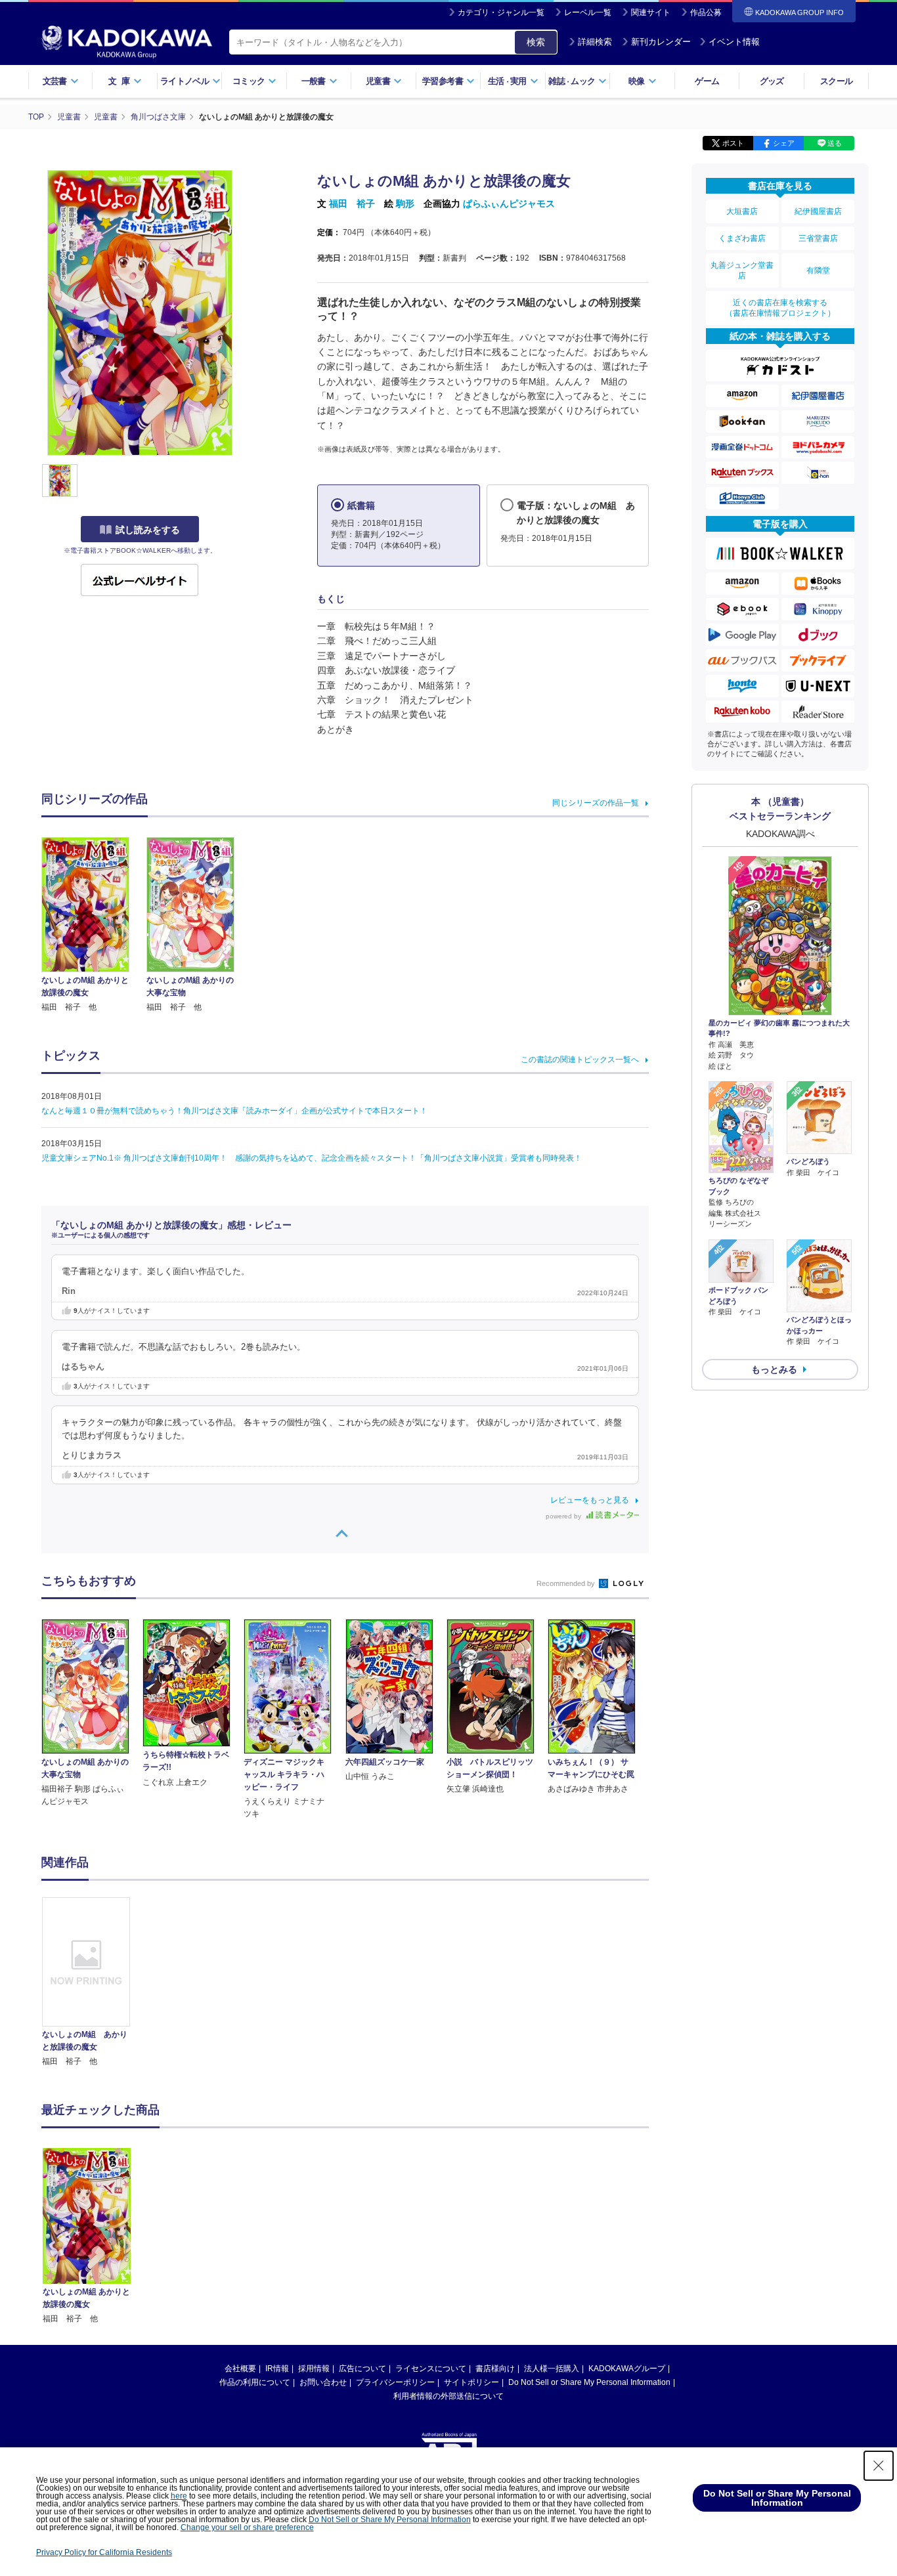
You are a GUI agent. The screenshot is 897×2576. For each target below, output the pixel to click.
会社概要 (240, 2369)
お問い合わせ (323, 2382)
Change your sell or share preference (247, 2527)
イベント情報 (734, 42)
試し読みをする (148, 530)
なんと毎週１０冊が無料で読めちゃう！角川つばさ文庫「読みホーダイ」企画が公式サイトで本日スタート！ (234, 1111)
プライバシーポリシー (395, 2382)
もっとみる (774, 1369)
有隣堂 (818, 270)
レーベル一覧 (588, 12)
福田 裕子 (352, 204)
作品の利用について (255, 2382)
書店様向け (495, 2369)
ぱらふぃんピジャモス (509, 204)
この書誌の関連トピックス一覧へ (580, 1060)
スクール (836, 81)
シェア (784, 143)
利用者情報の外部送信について (448, 2396)
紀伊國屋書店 (818, 211)
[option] (93, 1983)
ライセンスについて (431, 2369)
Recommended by (567, 1583)
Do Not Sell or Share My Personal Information (589, 2382)
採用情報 (314, 2369)
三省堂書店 (818, 238)
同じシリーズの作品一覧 (596, 803)
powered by (564, 1516)
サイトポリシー (471, 2382)
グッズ (772, 81)
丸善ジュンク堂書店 (742, 270)
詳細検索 (595, 42)
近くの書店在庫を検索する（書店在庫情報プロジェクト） (780, 308)
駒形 (405, 204)
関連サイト (651, 12)
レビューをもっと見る (590, 1500)
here (179, 2496)
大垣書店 (742, 211)
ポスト (733, 143)
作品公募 (706, 12)
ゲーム (707, 81)
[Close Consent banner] (879, 2466)
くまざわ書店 (742, 238)
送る (835, 143)
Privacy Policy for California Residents (104, 2552)
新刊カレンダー (661, 42)
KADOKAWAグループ (627, 2369)
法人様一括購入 (552, 2369)
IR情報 (277, 2369)
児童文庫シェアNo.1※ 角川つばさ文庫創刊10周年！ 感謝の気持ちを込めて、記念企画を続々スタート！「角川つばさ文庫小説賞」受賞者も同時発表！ (312, 1158)
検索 (536, 42)
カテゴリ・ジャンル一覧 (501, 12)
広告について (362, 2369)
